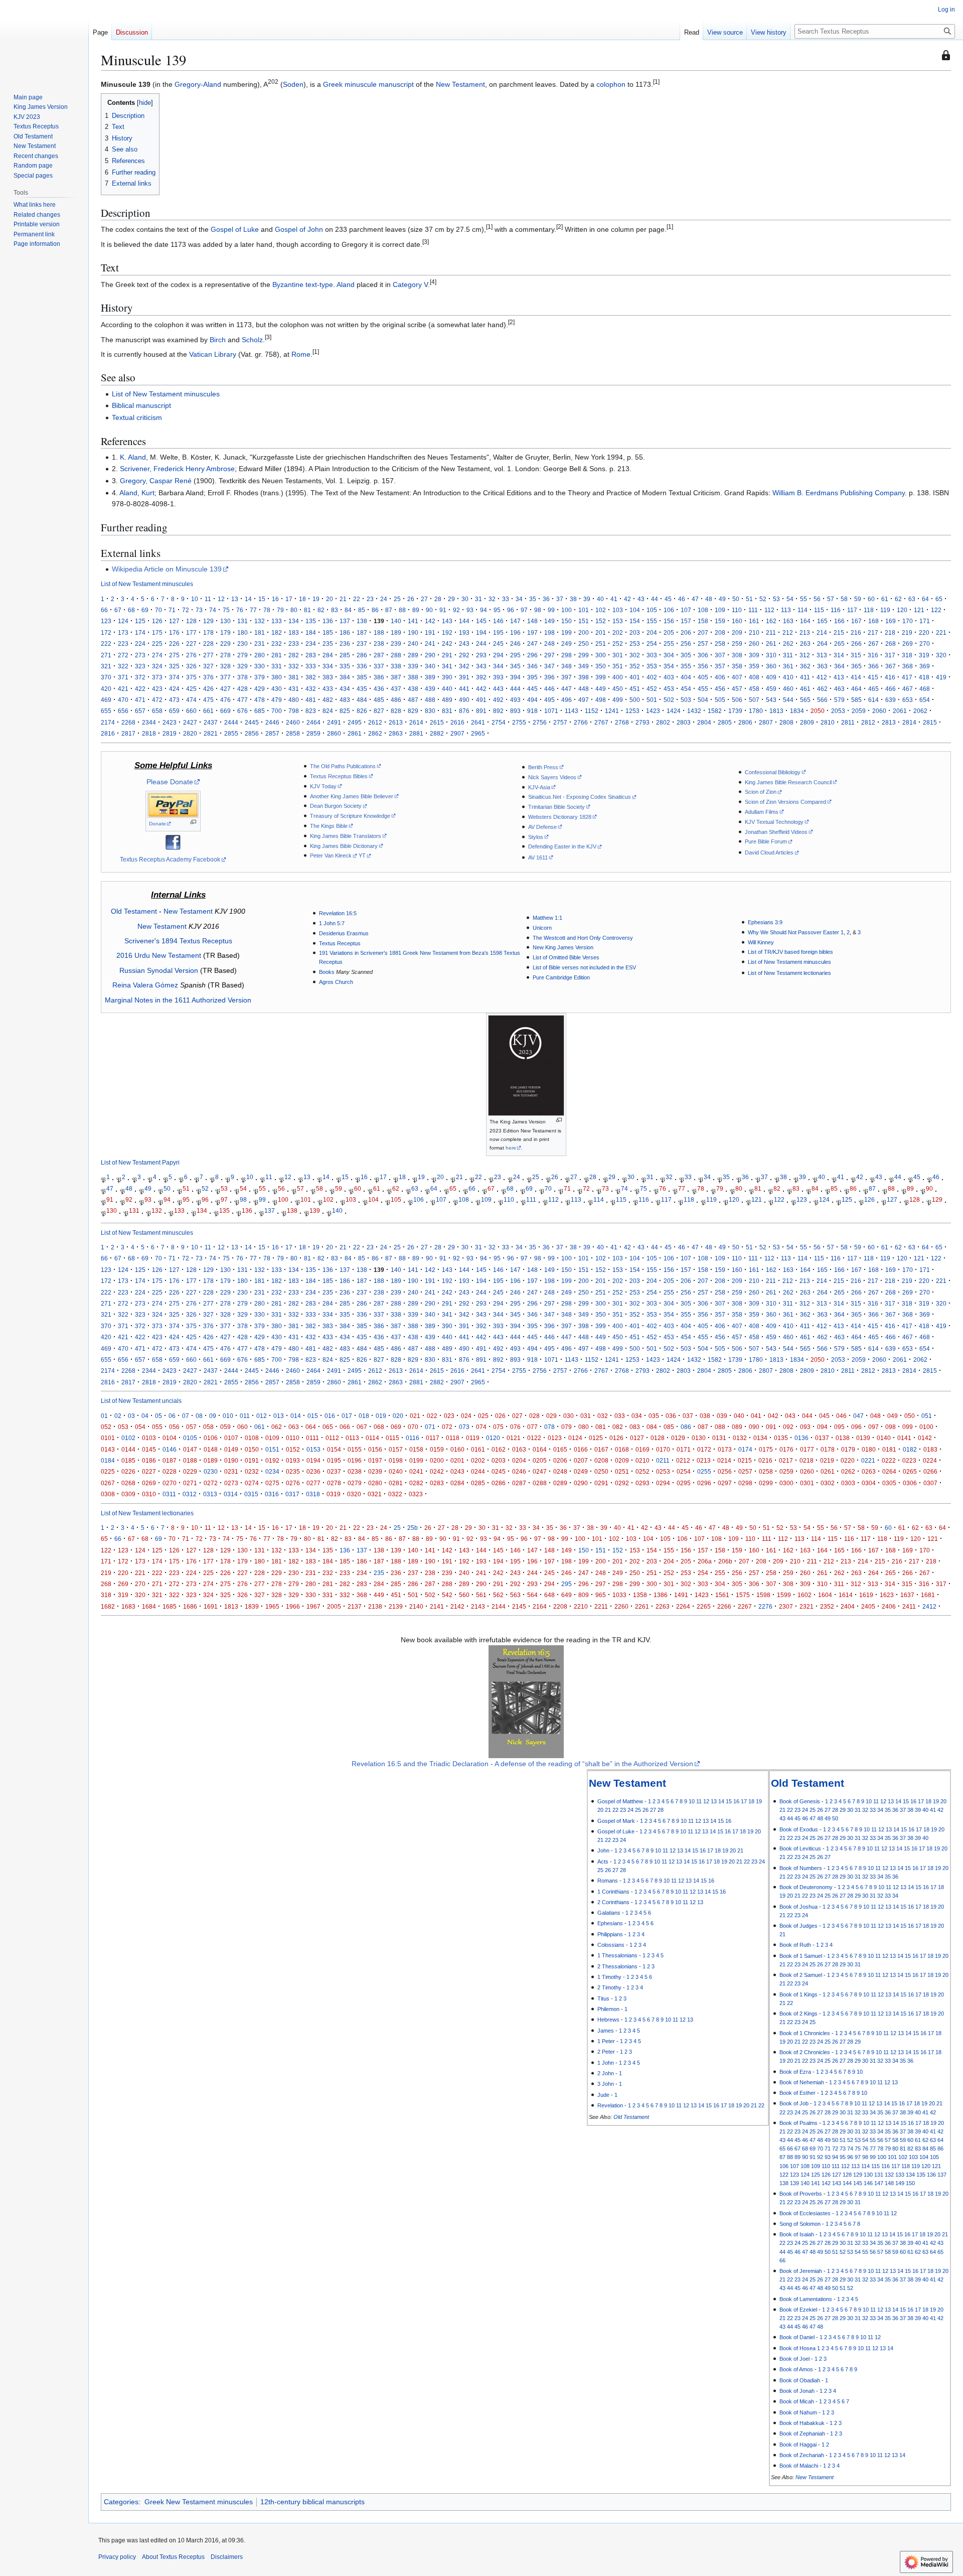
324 (157, 666)
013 (279, 1416)
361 (788, 666)
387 (396, 677)
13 (235, 599)
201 (601, 632)
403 (669, 677)
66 (104, 610)
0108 (252, 1438)
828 (396, 711)
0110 (293, 1438)
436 (379, 689)
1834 (797, 711)
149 (549, 621)
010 (228, 1416)
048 (875, 1416)
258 (720, 643)
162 (771, 621)
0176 (786, 1449)
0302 (828, 1483)
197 (532, 632)
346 (532, 666)
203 (635, 632)
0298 (745, 1483)
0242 (437, 1471)
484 (362, 700)
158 (703, 621)
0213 (704, 1460)
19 (316, 599)
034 (637, 1416)
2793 (643, 722)
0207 (581, 1460)
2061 (900, 711)
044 (807, 1416)
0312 (190, 1494)
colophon (611, 84)
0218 (807, 1460)
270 (925, 643)
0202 (478, 1460)
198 (549, 632)
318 (907, 655)
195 (498, 632)
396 (549, 677)
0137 (822, 1438)
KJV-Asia (539, 787)
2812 (868, 722)
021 (415, 1416)
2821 (211, 733)
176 (174, 632)
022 (432, 1416)
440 (447, 689)
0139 (863, 1438)
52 (763, 599)
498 (601, 700)
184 (311, 632)
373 (157, 677)
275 (174, 655)
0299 (766, 1483)
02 (118, 1416)
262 (788, 643)
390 (447, 677)
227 (191, 643)
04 (145, 1416)
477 (243, 700)
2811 (848, 722)
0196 (355, 1460)
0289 (560, 1483)
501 (652, 700)
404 (686, 677)
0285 (478, 1483)
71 (172, 610)
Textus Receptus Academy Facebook (170, 859)
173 (123, 632)
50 (736, 599)
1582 (715, 711)
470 (123, 700)
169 (891, 621)
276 (191, 655)
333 (311, 666)
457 (737, 689)
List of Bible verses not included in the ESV (584, 967)
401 (635, 677)
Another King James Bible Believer (352, 796)
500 (635, 700)
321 (106, 666)
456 (720, 689)
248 (549, 643)
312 (805, 655)
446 (549, 689)
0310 (149, 1494)
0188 (190, 1460)
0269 (149, 1483)
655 (106, 711)
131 (243, 621)
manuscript (396, 84)
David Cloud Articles (769, 852)
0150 (252, 1449)
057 (191, 1427)
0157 (396, 1449)
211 (771, 632)
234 (311, 643)
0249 (581, 1471)
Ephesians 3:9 (765, 922)
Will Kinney (761, 942)
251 (601, 643)
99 (551, 610)
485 (379, 700)
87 (389, 610)
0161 (478, 1449)
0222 (889, 1460)
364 (839, 666)
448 (584, 689)
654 (925, 700)
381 (294, 677)
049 (893, 1416)
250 (584, 643)
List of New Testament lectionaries (789, 973)
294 (498, 655)
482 (328, 700)
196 (515, 632)
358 (737, 666)
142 (430, 621)
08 (199, 1416)
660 (191, 711)
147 (515, 621)
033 (620, 1416)
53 (776, 599)
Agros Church (336, 982)
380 (277, 677)
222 (106, 643)
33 (506, 599)
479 (277, 700)
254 (652, 643)
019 (381, 1416)
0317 (292, 1494)
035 (654, 1416)
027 (517, 1416)
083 (635, 1427)
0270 (170, 1483)
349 (584, 666)
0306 (910, 1483)
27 (424, 599)
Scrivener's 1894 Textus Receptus (178, 941)
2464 (313, 722)
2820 (190, 733)
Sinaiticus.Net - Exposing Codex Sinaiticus (580, 797)
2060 (879, 711)
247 (532, 643)
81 (307, 610)
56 (817, 599)
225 (157, 643)
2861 (355, 733)
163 (788, 621)
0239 (375, 1471)
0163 (519, 1449)
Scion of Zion (761, 792)
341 (447, 666)
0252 (643, 1471)
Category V (410, 284)
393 (498, 677)
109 (720, 610)
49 (722, 599)
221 (941, 632)
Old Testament (134, 911)
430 (277, 689)
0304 (869, 1483)
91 (443, 610)
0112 (332, 1438)
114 (802, 610)
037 (688, 1416)
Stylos (536, 837)
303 (652, 655)
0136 (801, 1438)
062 (277, 1427)
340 (430, 666)
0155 (355, 1449)
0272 (211, 1483)
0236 (313, 1471)
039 (722, 1416)
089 (737, 1427)
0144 (128, 1449)
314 (839, 655)
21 (343, 599)
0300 (786, 1483)
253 (635, 643)
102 (601, 610)
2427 (190, 722)
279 (243, 655)
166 (839, 621)
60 (871, 599)
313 (822, 655)
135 (311, 621)
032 (603, 1416)
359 (754, 666)
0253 (663, 1471)
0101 (108, 1438)
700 (277, 711)
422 (140, 689)
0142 (925, 1438)
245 (498, 643)
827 (379, 711)
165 (822, 621)
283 (311, 655)
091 (771, 1427)
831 (447, 711)
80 (294, 610)
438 (413, 689)
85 (362, 610)
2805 (725, 722)
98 (538, 610)
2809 (807, 722)
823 (311, 711)
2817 (128, 733)
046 (841, 1416)
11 (208, 599)
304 (669, 655)
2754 (499, 722)
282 (294, 655)
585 (856, 700)
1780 (756, 711)
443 (498, 689)
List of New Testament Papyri (140, 1162)
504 (703, 700)
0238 (355, 1471)
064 (311, 1427)
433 (328, 689)
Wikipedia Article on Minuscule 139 (167, 569)
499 (618, 700)
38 (573, 599)
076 (515, 1427)
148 (532, 621)
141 (413, 621)
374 (174, 677)
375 (191, 677)
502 (669, 700)
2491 (334, 722)
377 (225, 677)
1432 (694, 711)
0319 (334, 1494)
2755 (519, 722)
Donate (157, 824)
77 (253, 610)
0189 (211, 1460)
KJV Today (323, 786)
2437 (211, 722)
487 (413, 700)
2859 (313, 733)
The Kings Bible (329, 826)
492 (498, 700)
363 (822, 666)
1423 (653, 711)
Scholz (252, 340)
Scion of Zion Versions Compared (785, 802)
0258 (766, 1471)
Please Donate (170, 782)
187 (362, 632)
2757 (560, 722)
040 (739, 1416)
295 (515, 655)
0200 (437, 1460)
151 (584, 621)
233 (294, 643)
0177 (807, 1449)
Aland (346, 284)
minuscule (361, 84)
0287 (519, 1483)
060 (243, 1427)
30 (465, 599)
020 (398, 1416)
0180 (869, 1449)
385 (362, 677)
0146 (170, 1449)
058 (208, 1427)
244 (481, 643)
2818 (149, 733)
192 (447, 632)
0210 (643, 1460)
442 (481, 689)
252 (618, 643)
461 (805, 689)
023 (449, 1416)
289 (413, 655)
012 (262, 1416)
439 (430, 689)
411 (805, 677)
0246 (519, 1471)
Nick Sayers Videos (552, 777)
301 (618, 655)
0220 (848, 1460)
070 (413, 1427)
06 (172, 1416)
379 (260, 677)
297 (549, 655)
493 (515, 700)
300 (601, 655)
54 (790, 599)
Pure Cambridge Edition (561, 977)
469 (106, 700)
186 (345, 632)
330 (260, 666)
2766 (581, 722)
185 (328, 632)
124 (123, 621)
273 (140, 655)
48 (709, 599)
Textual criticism (137, 417)
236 (345, 643)
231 (260, 643)
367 (891, 666)
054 (140, 1427)
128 (191, 621)
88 (402, 610)
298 (567, 655)
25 (397, 599)
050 (910, 1416)
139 (315, 1211)
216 (856, 632)
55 (804, 599)
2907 (457, 733)
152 (601, 621)
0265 (910, 1471)
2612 (375, 722)
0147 (190, 1449)
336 (362, 666)
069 (396, 1427)
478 (260, 700)
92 (456, 610)
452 (652, 689)
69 (145, 610)
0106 (211, 1438)
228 (208, 643)
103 (618, 610)
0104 (170, 1438)
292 (464, 655)
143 (447, 621)
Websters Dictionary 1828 (560, 817)
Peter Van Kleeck (331, 855)
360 (771, 666)
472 (157, 700)
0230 (211, 1471)
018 (364, 1416)
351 (618, 666)
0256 (725, 1471)
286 (362, 655)
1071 (551, 711)
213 (805, 632)
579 (839, 700)
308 (737, 655)
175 (157, 632)
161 (754, 621)
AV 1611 (538, 857)
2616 (457, 722)
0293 (643, 1483)
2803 (684, 722)
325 (174, 666)
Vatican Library (213, 354)
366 (873, 666)
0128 (658, 1438)
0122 (534, 1438)
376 (208, 677)
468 (925, 689)
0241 (416, 1471)
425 (191, 689)
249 (567, 643)
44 (655, 599)
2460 (293, 722)
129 (208, 621)
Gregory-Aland (198, 84)
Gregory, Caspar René (156, 481)
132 (260, 621)
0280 (375, 1483)
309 (754, 655)
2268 (128, 722)
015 (313, 1416)
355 (686, 666)
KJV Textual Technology (774, 822)
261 (771, 643)
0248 (560, 1471)
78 (267, 610)
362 (805, 666)
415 (873, 677)
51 (749, 599)
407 (737, 677)
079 (567, 1427)
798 (294, 711)
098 (891, 1427)
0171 (684, 1449)
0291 (601, 1483)
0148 (211, 1449)
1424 (674, 711)
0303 (848, 1483)
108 (703, 610)
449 (601, 689)
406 (720, 677)
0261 (828, 1471)
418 (924, 677)
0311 (169, 1494)
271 (106, 655)
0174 (745, 1449)
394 (515, 677)
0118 (453, 1438)
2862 (375, 733)
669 (225, 711)
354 (669, 666)
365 (856, 666)
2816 (108, 733)
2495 (355, 722)
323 (140, 666)
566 (822, 700)
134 (294, 621)
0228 (170, 1471)
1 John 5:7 (332, 923)
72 (186, 610)
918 (532, 711)
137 (345, 621)
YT (362, 855)
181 (260, 632)
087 (703, 1427)
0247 (540, 1471)
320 (941, 655)
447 (567, 689)
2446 (272, 722)
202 (618, 632)
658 (157, 711)
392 (481, 677)
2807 (766, 722)
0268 (128, 1483)
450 (618, 689)
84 (348, 610)
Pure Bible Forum (766, 841)
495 (549, 700)
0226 (128, 1471)
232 (277, 643)
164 (805, 621)
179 (225, 632)
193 (464, 632)
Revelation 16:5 (338, 913)
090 (754, 1427)
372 (140, 677)
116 (836, 610)
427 (225, 689)
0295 (684, 1483)
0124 (575, 1438)
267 (873, 643)
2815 (930, 722)
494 (532, 700)
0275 (272, 1483)
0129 (678, 1438)
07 (186, 1416)
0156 (375, 1449)
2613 (396, 722)
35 (533, 599)
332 (294, 666)
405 (703, 677)
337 (379, 666)
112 (769, 610)
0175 (766, 1449)
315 (856, 655)
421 (123, 689)
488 (430, 700)
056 (174, 1427)
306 (703, 655)
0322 (395, 1494)
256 (686, 643)
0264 (889, 1471)
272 (123, 655)
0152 (293, 1449)
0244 (478, 1471)
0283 (437, 1483)
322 (123, 666)
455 (703, 689)
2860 (334, 733)
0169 (643, 1449)
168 (873, 621)
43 (641, 599)
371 (123, 677)
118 (869, 610)
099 (908, 1427)
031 (586, 1416)
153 (618, 621)
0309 (128, 1494)
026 (500, 1416)
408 (754, 677)
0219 (827, 1460)
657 (140, 711)
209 (737, 632)
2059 (859, 711)
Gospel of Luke (235, 229)
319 (924, 655)
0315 (251, 1494)
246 (515, 643)
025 (483, 1416)
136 (328, 621)
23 (370, 599)
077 (532, 1427)
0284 (457, 1483)
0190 (231, 1460)
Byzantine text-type (303, 284)
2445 (252, 722)
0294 (663, 1483)
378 (243, 677)
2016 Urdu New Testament (159, 955)
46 (682, 599)
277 (208, 655)
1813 (776, 711)
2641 (478, 722)
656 (123, 711)
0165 (560, 1449)
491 (481, 700)
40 (600, 599)
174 (140, 632)
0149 (231, 1449)
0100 (926, 1427)
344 (498, 666)
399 (601, 677)
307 (720, 655)
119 (885, 610)
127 (174, 621)
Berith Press (543, 767)
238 (379, 643)
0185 (128, 1460)
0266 (930, 1471)
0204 (519, 1460)
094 (822, 1427)
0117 (433, 1438)
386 (379, 677)
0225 (108, 1471)
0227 (149, 1471)
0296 (704, 1483)
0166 (581, 1449)
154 (635, 621)
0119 (473, 1438)
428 (243, 689)
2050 (818, 711)
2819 (170, 733)
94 (484, 610)
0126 (616, 1438)
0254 (684, 1471)
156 (669, 621)
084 (652, 1427)
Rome (301, 354)
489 (447, 700)
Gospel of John (299, 229)
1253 (632, 711)
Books (327, 972)
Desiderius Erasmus (344, 933)
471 (140, 700)
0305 (889, 1483)
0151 (272, 1449)
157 (686, 621)
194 (481, 632)
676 (243, 711)
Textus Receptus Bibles (339, 776)
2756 (540, 722)
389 (430, 677)
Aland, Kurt (137, 493)
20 (330, 599)
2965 (478, 733)
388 (413, 677)
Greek (333, 84)
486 (396, 700)
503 (686, 700)
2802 (663, 722)
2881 (416, 733)
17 (289, 599)
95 (497, 610)
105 (652, 610)
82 (321, 610)
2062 (920, 711)
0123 (555, 1438)
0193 (293, 1460)
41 (614, 599)
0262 (848, 1471)
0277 (313, 1483)
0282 (416, 1483)
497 (584, 700)
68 (131, 610)
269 (908, 643)
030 (569, 1416)
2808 (786, 722)
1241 (612, 711)
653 (908, 700)
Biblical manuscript (141, 405)
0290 (581, 1483)
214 (822, 632)
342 (464, 666)
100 (567, 610)
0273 (231, 1483)
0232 (252, 1471)
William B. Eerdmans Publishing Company (839, 493)
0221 (868, 1460)
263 (805, 643)
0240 (396, 1471)
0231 (231, 1471)
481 (311, 700)
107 (686, 610)
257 (703, 643)
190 (413, 632)
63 (912, 599)
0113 (352, 1438)
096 (856, 1427)
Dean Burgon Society (336, 806)
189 (396, 632)
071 (430, 1427)
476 (225, 700)
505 (720, 700)
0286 (499, 1483)
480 (294, 700)
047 (858, 1416)
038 (705, 1416)
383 (328, 677)
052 (106, 1427)
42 (627, 599)
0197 (375, 1460)
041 (756, 1416)
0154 (334, 1449)
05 (158, 1416)
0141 (904, 1438)
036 (671, 1416)
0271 (190, 1483)
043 (790, 1416)
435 (362, 689)
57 (831, 599)
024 (466, 1416)
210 (754, 632)
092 (788, 1427)
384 (345, 677)
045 (824, 1416)
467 (908, 689)
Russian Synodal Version (159, 970)
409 (771, 677)
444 (515, 689)
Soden (293, 84)
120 (902, 610)
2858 (293, 733)
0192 (272, 1460)
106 (669, 610)
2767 (601, 722)
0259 (786, 1471)
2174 (108, 722)
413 (839, 677)
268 (891, 643)
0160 (457, 1449)
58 (844, 599)
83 (335, 610)
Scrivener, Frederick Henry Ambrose (177, 469)
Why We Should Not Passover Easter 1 (796, 932)
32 (492, 599)
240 (413, 643)
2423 (170, 722)
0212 (683, 1460)
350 (601, 666)
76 (240, 610)
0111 (312, 1438)
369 (925, 666)
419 (941, 677)
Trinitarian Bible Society (556, 807)
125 (140, 621)
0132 (740, 1438)
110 (737, 610)
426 (208, 689)
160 (737, 621)
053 (123, 1427)
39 (587, 599)
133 (277, 621)
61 (885, 599)
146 (498, 621)
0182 (910, 1449)
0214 (724, 1460)
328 (225, 666)
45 (668, 599)
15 (262, 599)
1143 (572, 711)
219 (907, 632)
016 (330, 1416)
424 (174, 689)
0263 (869, 1471)
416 (890, 677)
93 (470, 610)
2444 (231, 722)
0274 (252, 1483)
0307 (930, 1483)
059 (225, 1427)
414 (856, 677)
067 (362, 1427)
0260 (807, 1471)
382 (311, 677)
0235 (293, 1471)
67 (118, 610)
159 (720, 621)
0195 (334, 1460)
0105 (190, 1438)
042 (773, 1416)
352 (635, 666)
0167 (601, 1449)
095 (839, 1427)
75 (226, 610)
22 (357, 599)
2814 (909, 722)
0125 (596, 1438)
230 (243, 643)
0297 (725, 1483)
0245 (499, 1471)
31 (478, 599)
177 (191, 632)
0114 (372, 1438)
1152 (592, 711)
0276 (293, 1483)
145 (481, 621)
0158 (416, 1449)
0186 (149, 1460)
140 (396, 621)
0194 (313, 1460)
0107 (231, 1438)
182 (277, 632)
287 (379, 655)
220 (924, 632)
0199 (416, 1460)
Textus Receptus (340, 943)
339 (413, 666)
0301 (807, 1483)
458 (754, 689)
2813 (889, 722)
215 (839, 632)
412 (822, 677)
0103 (149, 1438)
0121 (514, 1438)
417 (907, 677)
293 (481, 655)
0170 (663, 1449)
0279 (355, 1483)
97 (524, 610)
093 (805, 1427)
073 (464, 1427)
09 (213, 1416)
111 (753, 610)
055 (157, 1427)
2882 (437, 733)
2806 (745, 722)
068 (379, 1427)
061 (260, 1427)
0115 (392, 1438)
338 (396, 666)
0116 (413, 1438)
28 (438, 599)
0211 (663, 1460)
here (511, 1148)
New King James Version (563, 947)
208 (720, 632)
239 (396, 643)
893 (515, 711)
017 (347, 1416)
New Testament (460, 84)
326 (191, 666)
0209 (622, 1460)
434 (345, 689)
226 (174, 643)
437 (396, 689)
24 (384, 599)
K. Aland (133, 457)
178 (208, 632)
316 (873, 655)
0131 (719, 1438)
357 (720, 666)
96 (511, 610)
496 (567, 700)
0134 (760, 1438)
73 (199, 610)
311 (788, 655)
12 (221, 599)
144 (464, 621)
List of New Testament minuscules (166, 394)
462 (822, 689)
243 (464, 643)
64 (925, 599)
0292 (622, 1483)
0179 (848, 1449)
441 (464, 689)
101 (584, 610)
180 (243, 632)
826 (362, 711)
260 (754, 643)
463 (839, 689)
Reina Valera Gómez (145, 985)
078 (549, 1427)
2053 (838, 711)
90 (429, 610)
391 (464, 677)
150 (567, 621)
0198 (396, 1460)
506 (737, 700)
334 (328, 666)
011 (245, 1416)
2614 (416, 722)
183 (294, 632)
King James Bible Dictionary (344, 846)
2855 (231, 733)
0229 (190, 1471)
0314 (231, 1494)
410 (788, 677)
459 (771, 689)
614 (873, 700)
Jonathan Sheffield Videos (776, 832)
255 (669, 643)
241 (430, 643)
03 (131, 1416)
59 (858, 599)
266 (856, 643)
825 (345, 711)
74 (213, 610)
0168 (622, 1449)
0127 (637, 1438)
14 (248, 599)
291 (447, 655)
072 (447, 1427)
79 (280, 610)
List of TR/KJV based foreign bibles (790, 952)
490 (464, 700)
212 (788, 632)
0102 (128, 1438)
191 (430, 632)
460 (788, 689)
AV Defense (542, 827)
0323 (416, 1494)
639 (891, 700)
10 (195, 599)
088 (720, 1427)
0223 (909, 1460)
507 (754, 700)
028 (534, 1416)
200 (584, 632)
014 (296, 1416)
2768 (622, 722)
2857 (272, 733)
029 (551, 1416)
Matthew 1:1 (547, 918)
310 (771, 655)
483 (345, 700)
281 (277, 655)
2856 (252, 733)
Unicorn (542, 928)
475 (208, 700)
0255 (704, 1471)
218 (890, 632)
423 (157, 689)
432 (311, 689)
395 (532, 677)
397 (567, 677)
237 (362, 643)
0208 (601, 1460)
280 (260, 655)
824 (328, 711)
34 (519, 599)
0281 (396, 1483)
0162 (499, 1449)
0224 (930, 1460)
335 (345, 666)
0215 (745, 1460)
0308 (108, 1494)
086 (686, 1427)
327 (208, 666)
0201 (457, 1460)
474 (191, 700)
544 (788, 700)
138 (362, 621)
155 (652, 621)
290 (430, 655)
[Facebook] (173, 842)
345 (515, 666)
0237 (334, 1471)
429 (260, 689)
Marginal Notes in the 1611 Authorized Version (178, 1000)
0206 (560, 1460)
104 (635, 610)
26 (411, 599)
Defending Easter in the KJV (562, 846)
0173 (725, 1449)
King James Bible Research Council (788, 782)
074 (481, 1427)
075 (498, 1427)
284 (328, 655)
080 (584, 1427)
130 (225, 621)
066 (345, 1427)
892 (498, 711)
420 (106, 689)
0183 (930, 1449)
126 (157, 621)
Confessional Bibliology (773, 772)
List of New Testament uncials (141, 1401)
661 (208, 711)
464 (856, 689)
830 (430, 711)
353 (652, 666)
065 (328, 1427)
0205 (540, 1460)
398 (584, 677)
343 (481, 666)
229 (225, 643)
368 (908, 666)
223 (123, 643)
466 (891, 689)
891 (481, 711)
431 (294, 689)
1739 (735, 711)
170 (908, 621)
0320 (354, 1494)
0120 (493, 1438)
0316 (272, 1494)
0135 (781, 1438)
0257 (745, 1471)
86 (375, 610)
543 (771, 700)
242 (447, 643)
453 (669, 689)
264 (822, 643)
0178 (828, 1449)
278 (225, 655)
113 (786, 610)
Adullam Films (762, 812)
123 (106, 621)
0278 (334, 1483)
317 (890, 655)
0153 (313, 1449)
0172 (704, 1449)
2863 (396, 733)
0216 (765, 1460)
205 (669, 632)
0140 (884, 1438)
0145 (149, 1449)
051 (927, 1416)
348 (567, 666)
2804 (704, 722)
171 (925, 621)
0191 (252, 1460)
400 (618, 677)
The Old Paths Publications (343, 766)
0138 (843, 1438)
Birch (218, 340)
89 (416, 610)
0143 (108, 1449)
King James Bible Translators (346, 836)
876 (464, 711)
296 (532, 655)
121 (919, 610)
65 (939, 599)
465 (873, 689)
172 (106, 632)
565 (805, 700)
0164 (540, 1449)
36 (546, 599)
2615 (437, 722)
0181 (889, 1449)
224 (140, 643)
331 (277, 666)
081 (601, 1427)
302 (635, 655)
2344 (149, 722)
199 (567, 632)
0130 (699, 1438)
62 (898, 599)
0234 (272, 1471)
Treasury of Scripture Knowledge (350, 816)
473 (174, 700)
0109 (272, 1438)
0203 (499, 1460)
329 (243, 666)
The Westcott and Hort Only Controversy (583, 938)
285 (345, 655)
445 (532, 689)
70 (158, 610)
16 (275, 599)
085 (669, 1427)
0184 (108, 1460)
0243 (457, 1471)
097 (873, 1427)
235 (328, 643)
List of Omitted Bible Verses (566, 957)
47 (695, 599)
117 (852, 610)
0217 (786, 1460)
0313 (210, 1494)
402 (652, 677)
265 (839, 643)
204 (652, 632)
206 (686, 632)
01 (104, 1416)
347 (549, 666)
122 (936, 610)
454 (686, 689)
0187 (170, 1460)
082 (618, 1427)
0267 (108, 1483)
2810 (828, 722)
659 (174, 711)
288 (396, 655)
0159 (437, 1449)
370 (106, 677)
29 (451, 599)
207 (703, 632)
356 (703, 666)
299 (584, 655)
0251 (622, 1471)
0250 (601, 1471)
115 (819, 610)
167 (856, 621)
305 (686, 655)
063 (294, 1427)
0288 (540, 1483)
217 (873, 632)
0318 (313, 1494)
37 (560, 599)
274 (157, 655)
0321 (375, 1494)
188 (379, 632)
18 (302, 599)
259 (737, 643)
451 (635, 689)
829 (413, 711)
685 (260, 711)
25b (413, 1528)
